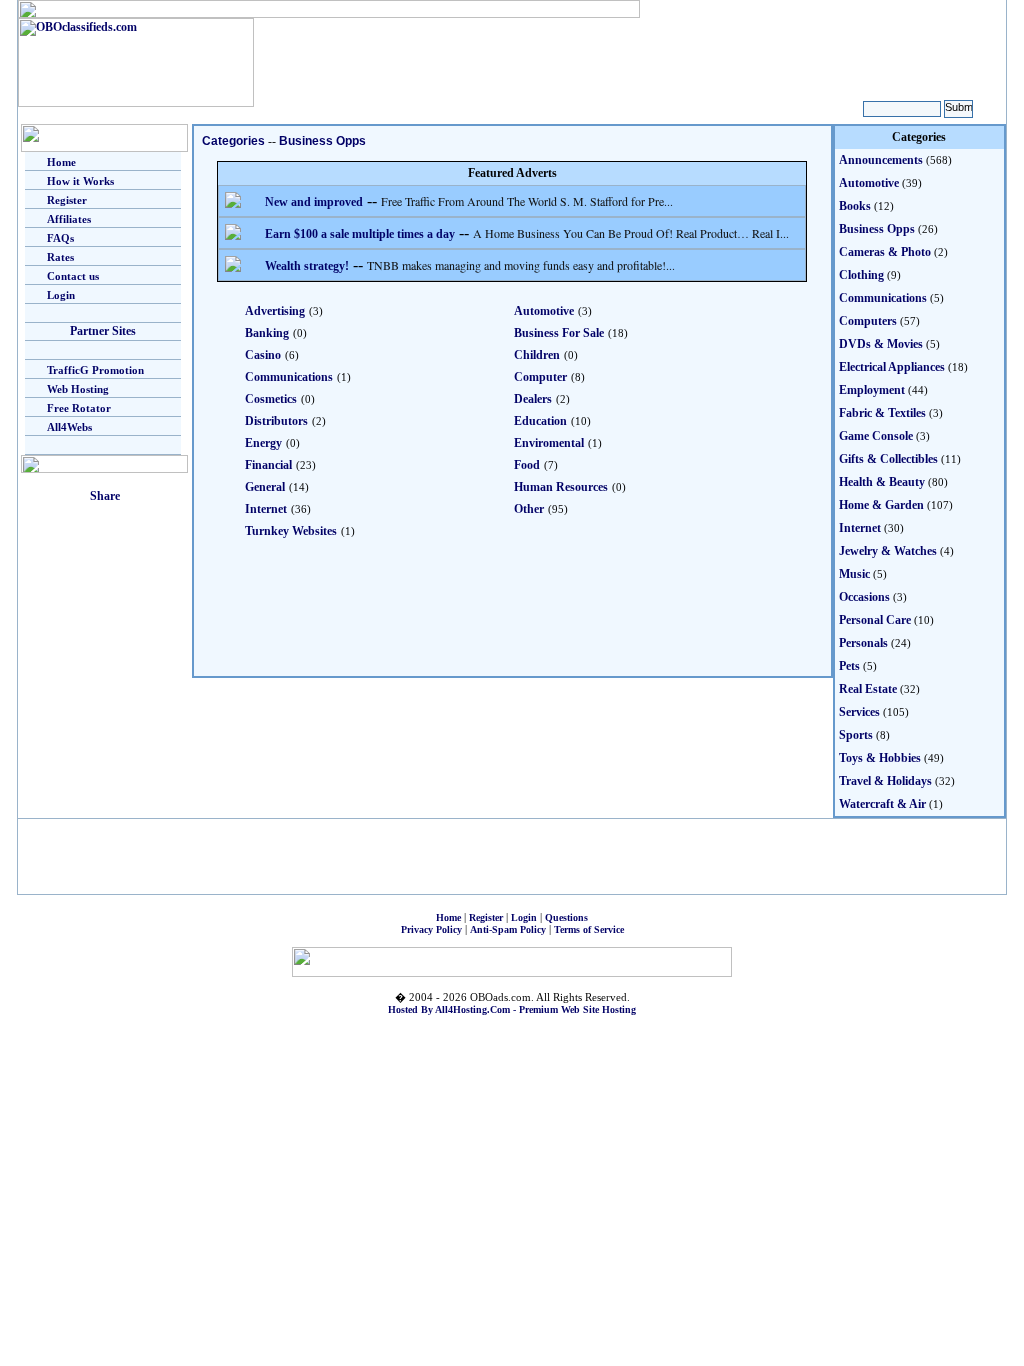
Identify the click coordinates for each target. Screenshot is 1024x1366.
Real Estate (868, 689)
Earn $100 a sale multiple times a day (360, 234)
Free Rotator (79, 408)
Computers (868, 321)
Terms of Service (589, 929)
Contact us (73, 276)
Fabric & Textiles (882, 413)
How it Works (80, 181)
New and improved (314, 202)
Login (61, 295)
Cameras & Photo (885, 252)
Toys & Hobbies (880, 758)
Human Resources (561, 487)
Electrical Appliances (892, 367)
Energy (263, 443)
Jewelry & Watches (888, 551)
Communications (289, 377)
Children (537, 355)
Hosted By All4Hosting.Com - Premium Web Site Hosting (512, 1009)
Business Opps (322, 141)
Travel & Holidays (885, 781)
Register (67, 200)
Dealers (533, 399)
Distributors (276, 421)
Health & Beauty (882, 482)
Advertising (275, 311)
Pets (849, 666)
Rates (60, 257)
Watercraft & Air (882, 804)
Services (859, 712)
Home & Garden (881, 505)
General (265, 487)
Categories (233, 141)
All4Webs (69, 427)
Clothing (861, 275)
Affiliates (69, 219)
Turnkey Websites (291, 531)
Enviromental (549, 443)
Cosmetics (271, 399)
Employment (872, 390)
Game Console (876, 436)
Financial (268, 465)
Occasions (864, 597)
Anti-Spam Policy (508, 929)
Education (540, 421)
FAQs (60, 238)
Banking (267, 333)
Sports (856, 735)
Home (61, 162)
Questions (566, 917)
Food (527, 465)
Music (854, 574)
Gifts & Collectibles (888, 459)
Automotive (544, 311)
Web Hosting (78, 389)
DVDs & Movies (881, 344)
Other (529, 509)
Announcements (881, 160)
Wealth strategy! (307, 266)
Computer (540, 377)
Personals (863, 643)
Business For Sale (559, 333)
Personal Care (875, 620)
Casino (263, 355)
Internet (266, 509)
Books (855, 206)
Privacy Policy (431, 929)
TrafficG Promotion (95, 370)
